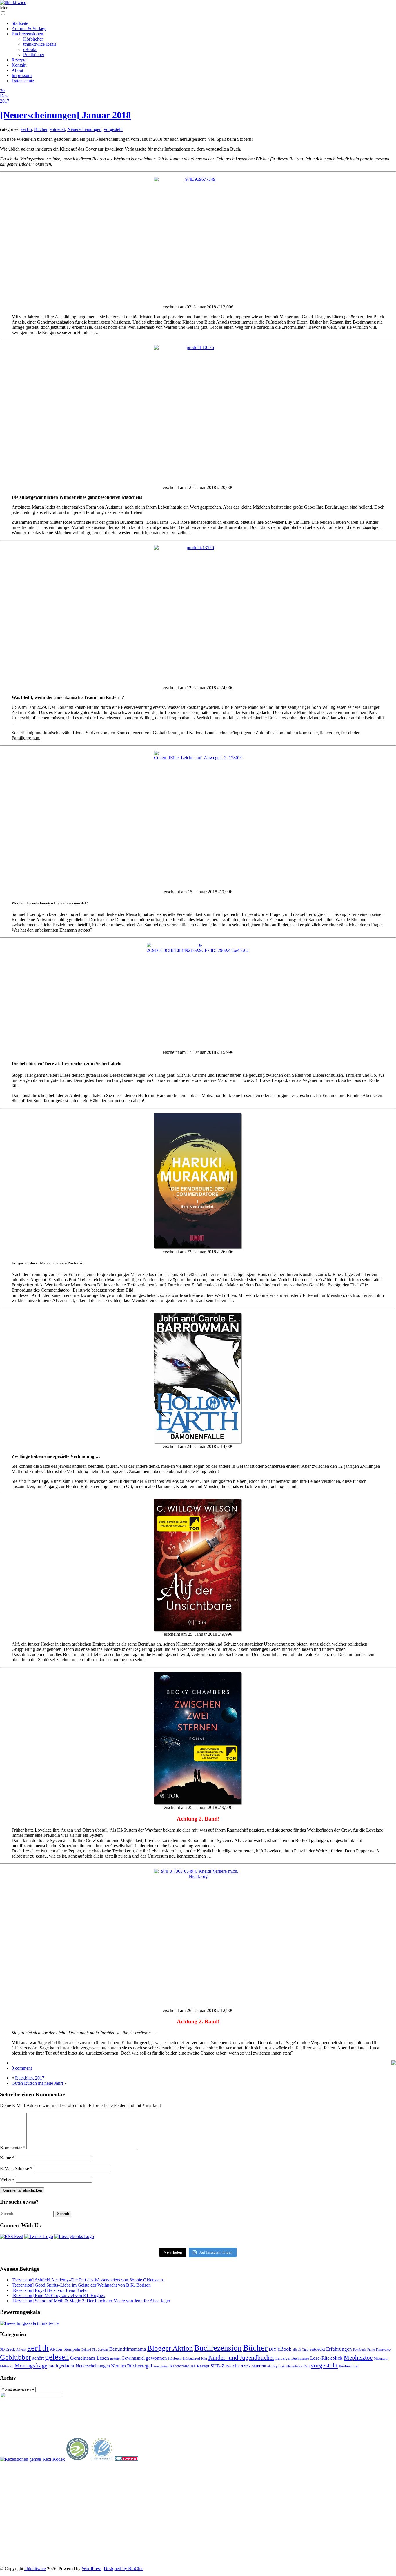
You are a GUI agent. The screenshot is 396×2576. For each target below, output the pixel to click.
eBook (285, 2349)
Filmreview (384, 2349)
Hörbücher (33, 39)
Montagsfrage (31, 2365)
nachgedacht (61, 2366)
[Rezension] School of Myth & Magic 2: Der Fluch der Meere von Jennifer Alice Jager (91, 2301)
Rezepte (19, 60)
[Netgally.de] (78, 2459)
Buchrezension (218, 2348)
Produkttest (161, 2366)
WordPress (92, 2569)
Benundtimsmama (128, 2349)
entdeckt (57, 129)
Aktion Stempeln (65, 2349)
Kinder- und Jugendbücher (241, 2358)
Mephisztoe (358, 2358)
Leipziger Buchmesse (292, 2358)
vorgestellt (113, 129)
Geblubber (16, 2357)
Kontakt (19, 65)
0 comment (22, 2068)
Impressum (22, 75)
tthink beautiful (254, 2366)
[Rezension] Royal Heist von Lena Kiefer (50, 2290)
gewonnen (156, 2358)
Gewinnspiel (133, 2358)
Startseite (20, 23)
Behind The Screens (95, 2349)
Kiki (204, 2358)
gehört (38, 2358)
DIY (273, 2349)
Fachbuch (360, 2350)
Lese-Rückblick (326, 2358)
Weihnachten (349, 2366)
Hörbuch (175, 2358)
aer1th (26, 129)
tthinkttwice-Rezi (298, 2366)
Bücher (41, 129)
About (17, 70)
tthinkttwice (35, 2569)
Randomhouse (183, 2366)
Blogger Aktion (170, 2348)
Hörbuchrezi (191, 2358)
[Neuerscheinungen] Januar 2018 (65, 115)
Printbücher (34, 55)
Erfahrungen (339, 2349)
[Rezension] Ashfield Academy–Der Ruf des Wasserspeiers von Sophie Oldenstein (87, 2280)
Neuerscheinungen (84, 129)
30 (2, 91)
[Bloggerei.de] (126, 2459)
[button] (3, 13)
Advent (21, 2350)
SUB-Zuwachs (225, 2366)
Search (63, 2214)
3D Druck (8, 2349)
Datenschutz (23, 81)
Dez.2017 (5, 98)
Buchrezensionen (27, 34)
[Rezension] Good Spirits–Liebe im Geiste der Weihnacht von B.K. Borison (81, 2285)
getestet (115, 2358)
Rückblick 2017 (30, 2078)
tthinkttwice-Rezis (40, 44)
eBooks (30, 49)
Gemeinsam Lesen (90, 2358)
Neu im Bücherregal (132, 2366)
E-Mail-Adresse (16, 2169)
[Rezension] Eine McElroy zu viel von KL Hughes (58, 2295)
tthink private (276, 2366)
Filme (371, 2349)
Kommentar (13, 2148)
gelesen (57, 2357)
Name (7, 2158)
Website (7, 2179)
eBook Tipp (300, 2349)
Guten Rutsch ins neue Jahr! (37, 2083)
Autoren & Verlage (29, 29)
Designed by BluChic (124, 2569)
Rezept (203, 2366)
